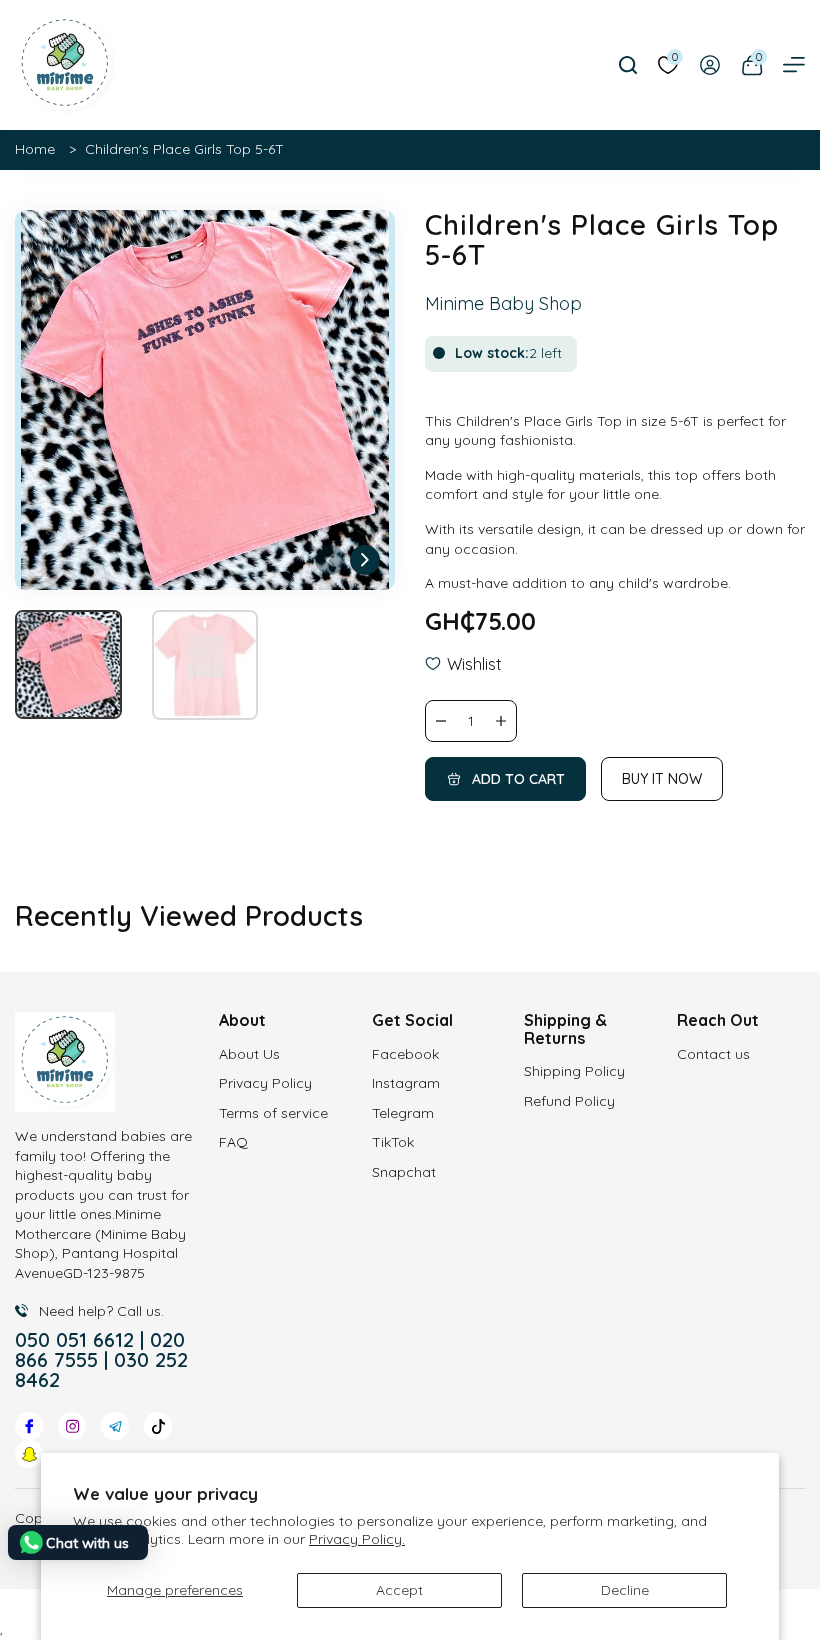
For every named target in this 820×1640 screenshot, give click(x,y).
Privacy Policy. (357, 1539)
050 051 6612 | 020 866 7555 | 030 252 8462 (101, 1360)
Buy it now (662, 779)
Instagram (406, 1083)
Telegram (403, 1113)
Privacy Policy (265, 1083)
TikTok (393, 1142)
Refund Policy (569, 1101)
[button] (365, 560)
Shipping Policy (574, 1071)
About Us (249, 1054)
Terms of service (273, 1113)
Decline (625, 1590)
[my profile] (710, 65)
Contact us (713, 1054)
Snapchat (404, 1172)
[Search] (628, 65)
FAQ (233, 1142)
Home (35, 149)
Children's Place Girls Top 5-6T (184, 149)
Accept (399, 1590)
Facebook (405, 1054)
